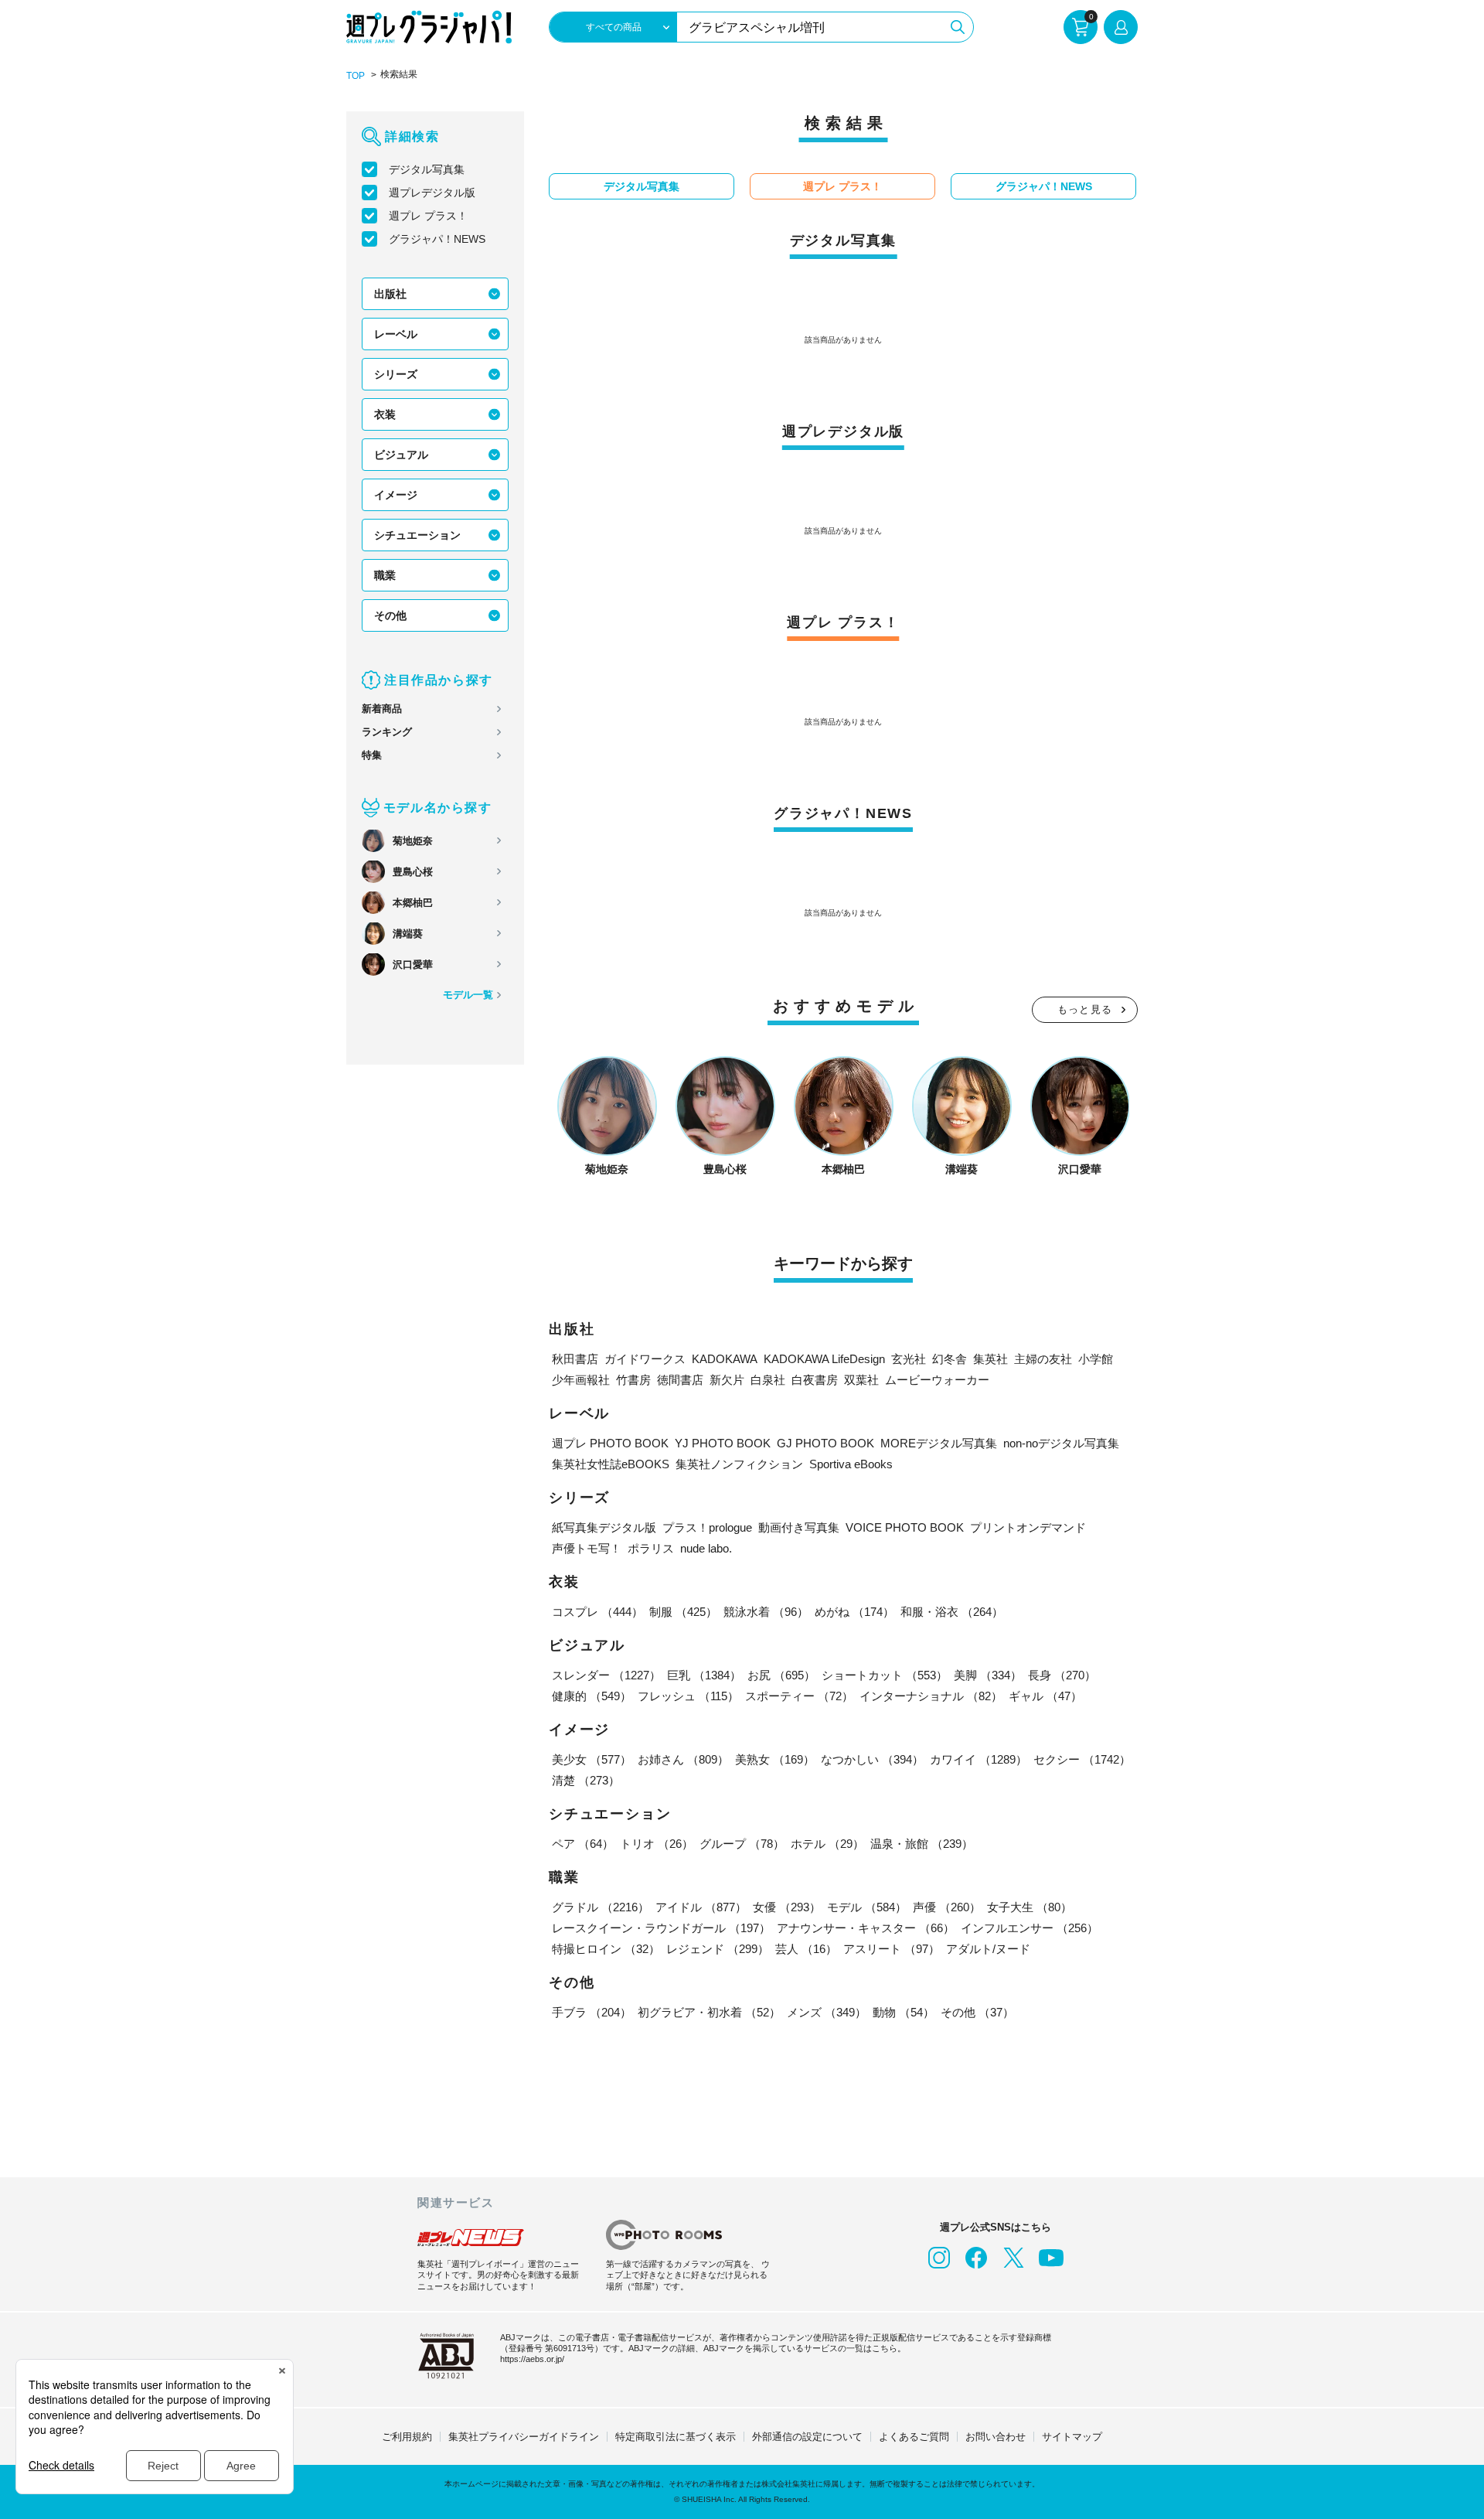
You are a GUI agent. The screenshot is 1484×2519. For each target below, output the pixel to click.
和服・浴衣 (952, 1612)
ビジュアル (401, 455)
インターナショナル (931, 1696)
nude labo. (706, 1548)
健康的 (592, 1696)
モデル (867, 1907)
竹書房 (633, 1380)
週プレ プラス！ (428, 216)
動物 (904, 2012)
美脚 (988, 1675)
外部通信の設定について (807, 2437)
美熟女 (775, 1759)
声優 (947, 1907)
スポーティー (799, 1696)
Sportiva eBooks (851, 1464)
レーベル (396, 334)
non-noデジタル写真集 (1061, 1443)
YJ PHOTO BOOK (723, 1443)
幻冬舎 (950, 1359)
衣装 (385, 414)
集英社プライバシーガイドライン (524, 2437)
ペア (583, 1844)
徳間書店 (680, 1380)
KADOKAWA (725, 1359)
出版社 (390, 294)
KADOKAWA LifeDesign (824, 1359)
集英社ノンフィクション (739, 1464)
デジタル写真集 (427, 169)
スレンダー (606, 1675)
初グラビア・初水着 (709, 2012)
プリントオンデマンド (1028, 1527)
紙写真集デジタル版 (604, 1527)
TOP (356, 76)
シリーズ (396, 374)
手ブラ (592, 2012)
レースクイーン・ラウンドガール (661, 1928)
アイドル (701, 1907)
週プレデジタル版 (432, 193)
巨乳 (704, 1675)
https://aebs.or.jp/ (532, 2359)
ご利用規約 (407, 2437)
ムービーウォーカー (937, 1380)
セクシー (1082, 1759)
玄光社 (909, 1359)
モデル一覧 (468, 995)
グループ (742, 1844)
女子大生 (1030, 1907)
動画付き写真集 (799, 1527)
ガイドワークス (645, 1359)
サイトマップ (1072, 2437)
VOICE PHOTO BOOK (905, 1527)
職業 (385, 575)
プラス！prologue (707, 1527)
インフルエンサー (1030, 1928)
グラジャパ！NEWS (437, 239)
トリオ (657, 1844)
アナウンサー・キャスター (866, 1928)
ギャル (1045, 1696)
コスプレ (597, 1612)
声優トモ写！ (587, 1548)
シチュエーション (417, 535)
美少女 (592, 1759)
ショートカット (885, 1675)
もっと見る (1085, 1009)
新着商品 (382, 709)
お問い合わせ (996, 2437)
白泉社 (768, 1380)
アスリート (892, 1949)
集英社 (990, 1359)
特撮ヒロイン (606, 1949)
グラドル (601, 1907)
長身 (1062, 1675)
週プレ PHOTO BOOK (610, 1443)
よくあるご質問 (914, 2437)
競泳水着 (766, 1612)
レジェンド (718, 1949)
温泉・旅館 (922, 1844)
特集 (372, 755)
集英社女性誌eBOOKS (611, 1464)
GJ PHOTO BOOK (825, 1443)
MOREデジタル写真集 (939, 1443)
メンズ (827, 2012)
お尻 (781, 1675)
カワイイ (979, 1759)
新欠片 (727, 1380)
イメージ (396, 495)
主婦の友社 (1043, 1359)
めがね (854, 1612)
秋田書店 (575, 1359)
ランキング (387, 732)
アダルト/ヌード (988, 1949)
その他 (390, 615)
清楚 (586, 1780)
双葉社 (861, 1380)
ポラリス (651, 1548)
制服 (683, 1612)
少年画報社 (581, 1380)
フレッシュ (688, 1696)
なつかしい (872, 1759)
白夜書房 (815, 1380)
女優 (787, 1907)
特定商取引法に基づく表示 (676, 2437)
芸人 (806, 1949)
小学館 (1096, 1359)
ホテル (827, 1844)
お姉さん (683, 1759)
